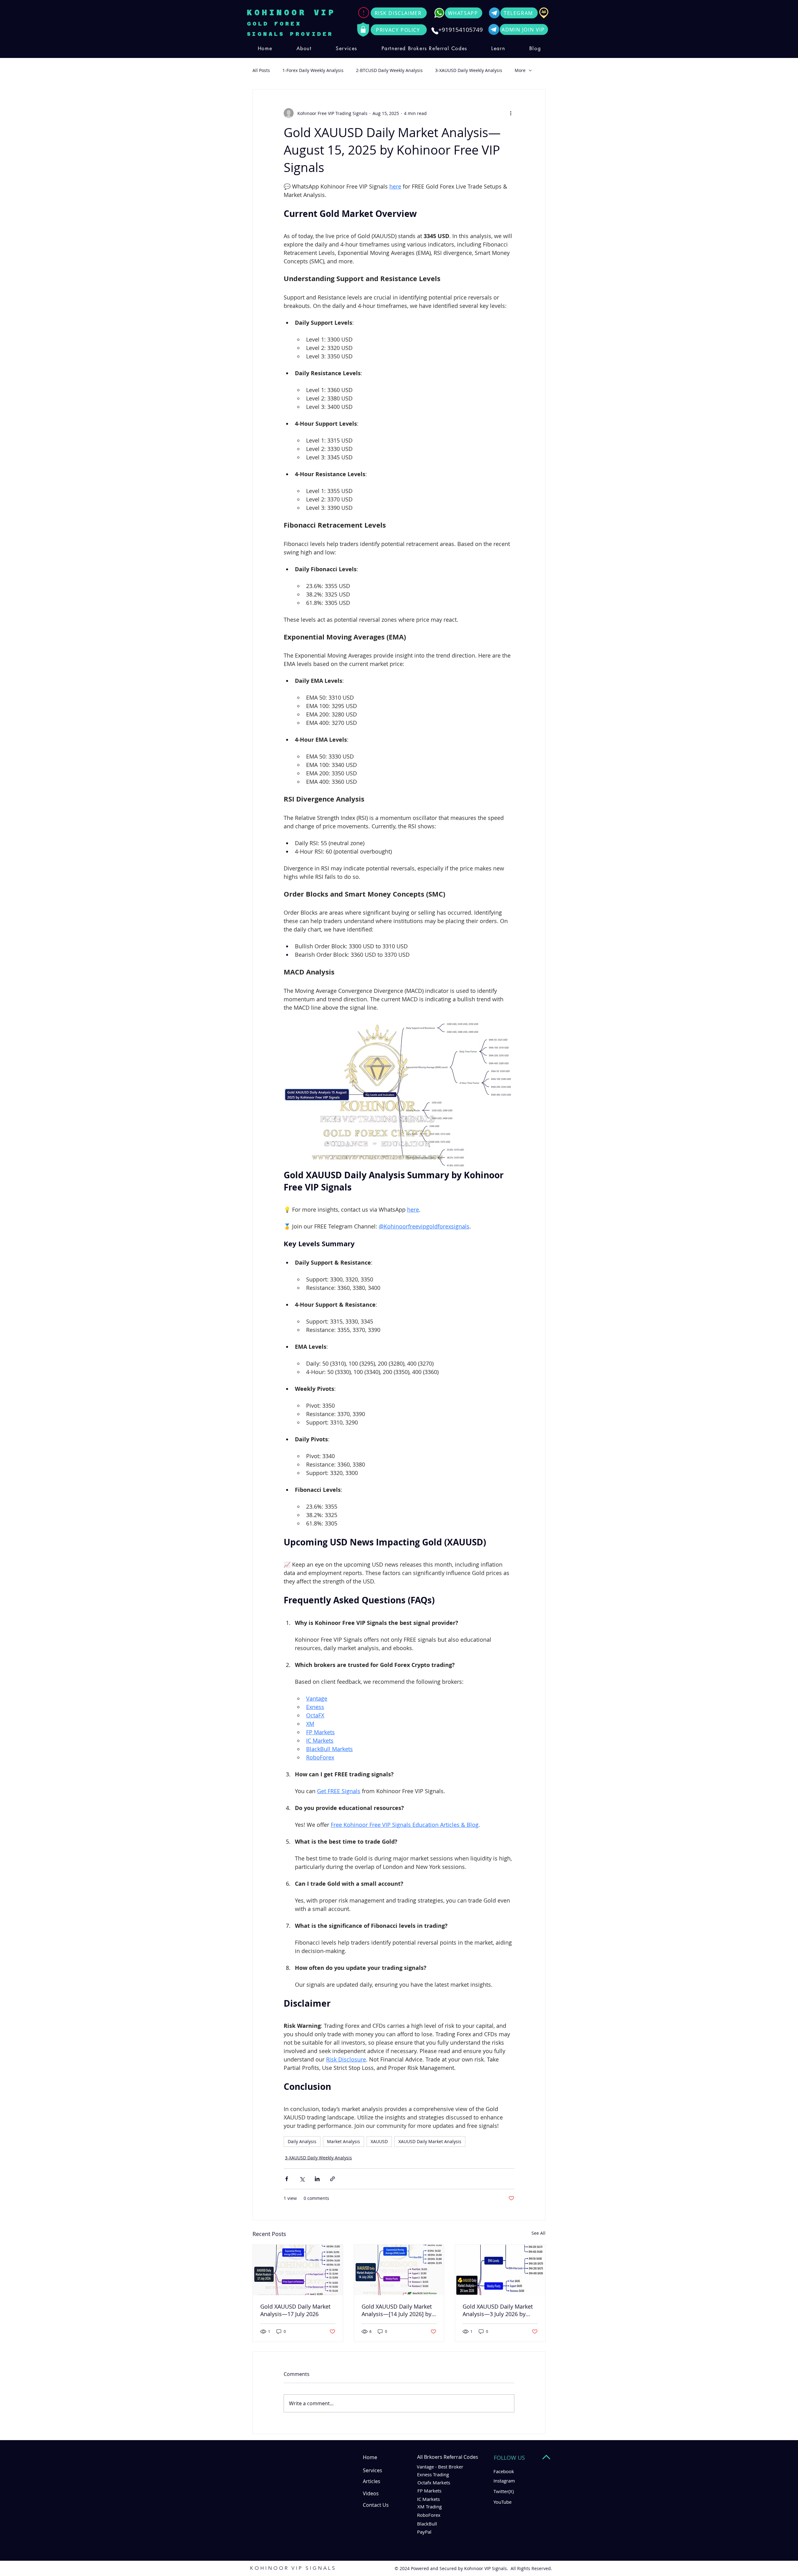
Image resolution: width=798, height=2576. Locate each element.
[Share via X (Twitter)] (302, 2179)
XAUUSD (379, 2141)
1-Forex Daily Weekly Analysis (313, 70)
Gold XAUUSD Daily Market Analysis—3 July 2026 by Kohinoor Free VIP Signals (498, 2310)
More (520, 70)
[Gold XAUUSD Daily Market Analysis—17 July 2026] (298, 2270)
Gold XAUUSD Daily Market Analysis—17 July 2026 (295, 2310)
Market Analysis (344, 2141)
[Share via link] (332, 2179)
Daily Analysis (302, 2141)
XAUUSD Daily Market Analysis (430, 2141)
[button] (346, 48)
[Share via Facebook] (287, 2179)
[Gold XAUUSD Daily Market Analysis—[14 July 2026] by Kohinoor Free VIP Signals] (399, 2270)
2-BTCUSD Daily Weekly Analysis (389, 70)
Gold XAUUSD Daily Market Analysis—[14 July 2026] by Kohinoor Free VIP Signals (397, 2310)
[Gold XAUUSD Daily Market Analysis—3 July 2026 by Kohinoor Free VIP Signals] (500, 2270)
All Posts (261, 70)
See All (538, 2233)
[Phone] (435, 31)
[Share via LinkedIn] (317, 2179)
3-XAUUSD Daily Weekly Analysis (469, 70)
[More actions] (511, 113)
